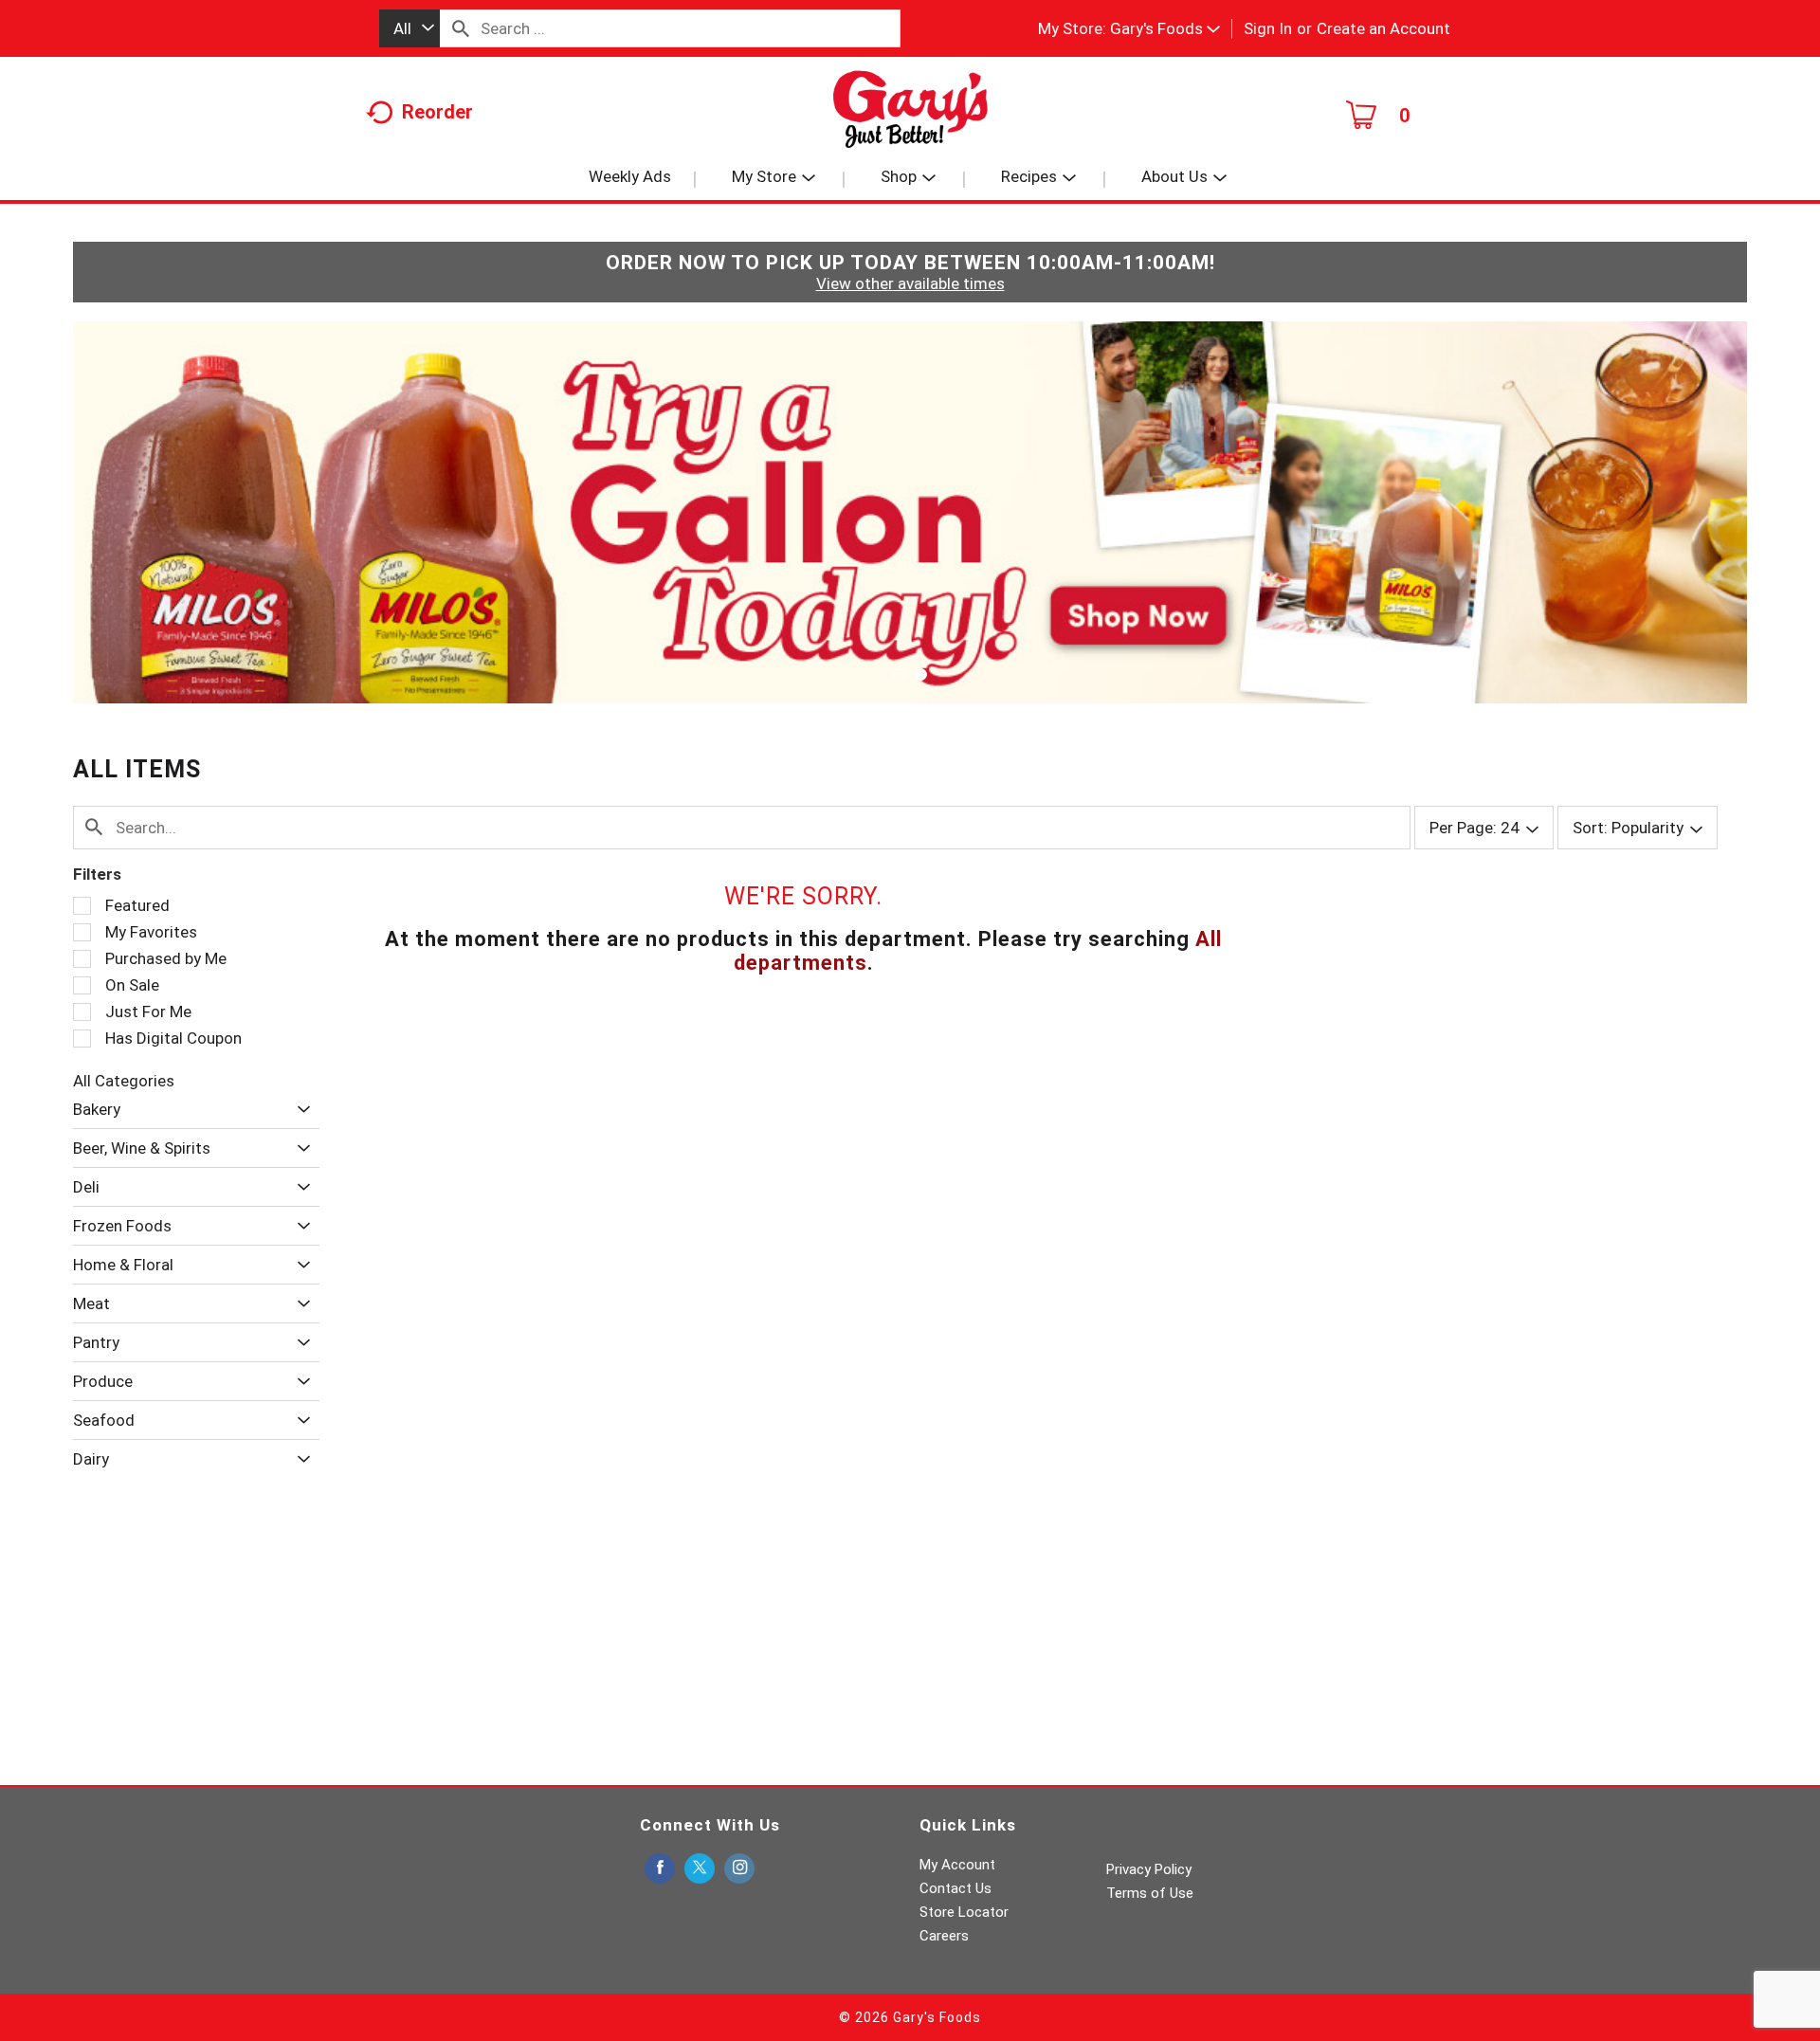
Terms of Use (1150, 1893)
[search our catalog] (461, 28)
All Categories (124, 1081)
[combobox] (409, 28)
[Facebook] (660, 1869)
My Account (957, 1865)
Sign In (1268, 28)
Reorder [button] (437, 112)
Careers (944, 1936)
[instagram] (739, 1869)
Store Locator (964, 1912)
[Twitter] (700, 1869)
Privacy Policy (1149, 1869)
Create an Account (1383, 28)
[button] (1165, 28)
